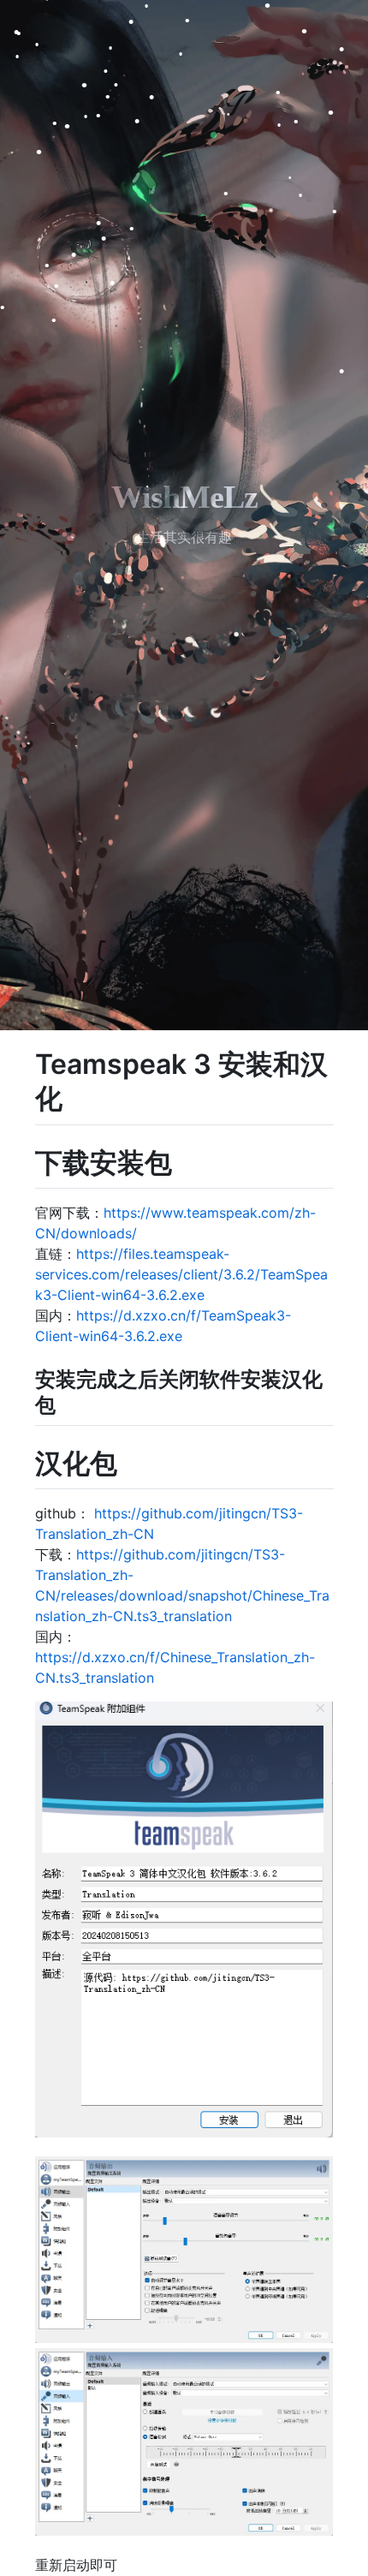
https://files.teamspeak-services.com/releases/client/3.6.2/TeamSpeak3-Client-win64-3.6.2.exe (181, 1274)
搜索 (134, 2565)
